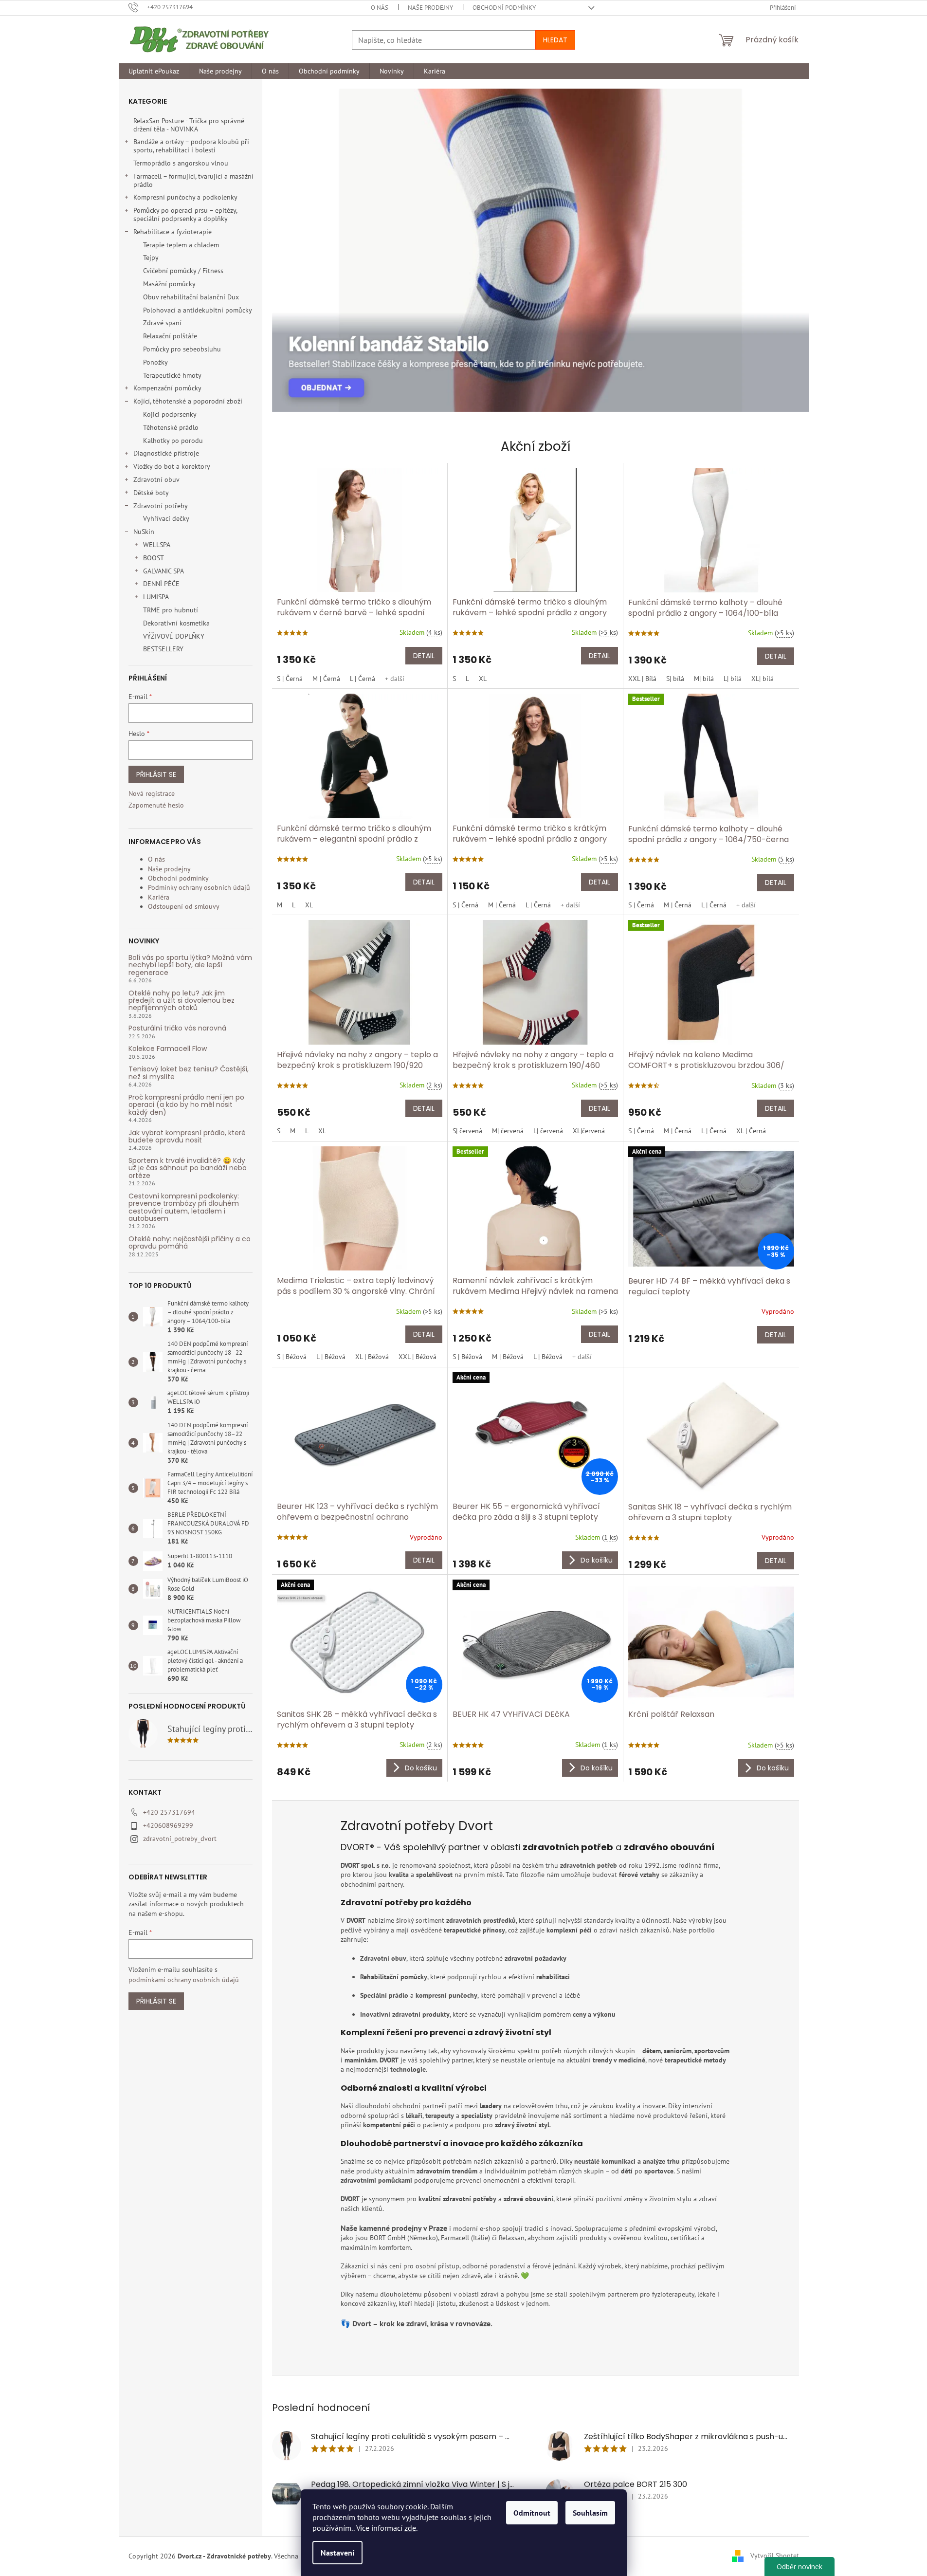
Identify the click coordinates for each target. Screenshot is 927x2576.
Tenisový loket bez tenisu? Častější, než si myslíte (189, 1073)
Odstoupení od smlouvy (184, 906)
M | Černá (326, 679)
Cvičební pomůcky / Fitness (183, 271)
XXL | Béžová (418, 1357)
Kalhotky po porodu (173, 441)
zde (410, 2528)
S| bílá (675, 679)
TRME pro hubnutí (171, 610)
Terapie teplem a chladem (181, 245)
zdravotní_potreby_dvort (180, 1839)
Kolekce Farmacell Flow (168, 1049)
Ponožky (155, 362)
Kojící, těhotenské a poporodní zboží (188, 401)
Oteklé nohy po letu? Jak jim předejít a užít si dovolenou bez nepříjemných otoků (182, 1001)
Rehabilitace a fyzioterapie (173, 232)
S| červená (467, 1131)
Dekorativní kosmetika (176, 623)
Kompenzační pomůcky (167, 388)
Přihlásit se (156, 774)
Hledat (555, 40)
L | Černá (363, 679)
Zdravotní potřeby (161, 506)
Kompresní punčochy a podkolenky (185, 197)
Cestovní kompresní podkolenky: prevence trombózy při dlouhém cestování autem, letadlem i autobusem (184, 1208)
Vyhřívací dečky (166, 518)
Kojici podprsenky (170, 414)
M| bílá (704, 679)
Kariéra (159, 897)
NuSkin (144, 532)
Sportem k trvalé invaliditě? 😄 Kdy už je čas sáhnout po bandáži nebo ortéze (188, 1168)
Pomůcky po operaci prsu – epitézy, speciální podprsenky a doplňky (185, 214)
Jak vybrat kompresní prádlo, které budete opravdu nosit (187, 1137)
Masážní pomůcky (169, 284)
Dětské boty (151, 493)
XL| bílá (763, 679)
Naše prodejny (430, 8)
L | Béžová (331, 1357)
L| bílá (733, 679)
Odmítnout (532, 2513)
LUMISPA (156, 597)
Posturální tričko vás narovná (177, 1028)
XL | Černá (751, 1131)
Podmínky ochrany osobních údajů (199, 887)
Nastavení (337, 2553)
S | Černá (290, 679)
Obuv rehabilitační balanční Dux (191, 297)
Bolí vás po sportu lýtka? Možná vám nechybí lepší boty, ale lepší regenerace (190, 965)
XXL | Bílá (642, 679)
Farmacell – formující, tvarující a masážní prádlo (193, 180)
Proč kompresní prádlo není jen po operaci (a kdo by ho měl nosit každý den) (186, 1105)
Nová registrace (152, 793)
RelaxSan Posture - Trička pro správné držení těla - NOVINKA (189, 125)
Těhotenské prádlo (171, 427)
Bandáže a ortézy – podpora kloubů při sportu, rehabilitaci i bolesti (191, 146)
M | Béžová (508, 1357)
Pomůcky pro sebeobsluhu (182, 349)
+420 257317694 (169, 1812)
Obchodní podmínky (504, 8)
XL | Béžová (372, 1357)
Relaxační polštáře (170, 336)
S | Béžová (292, 1357)
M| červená (508, 1131)
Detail (424, 656)
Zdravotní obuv (156, 479)
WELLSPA (157, 545)
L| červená (548, 1131)
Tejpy (151, 258)
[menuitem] (154, 71)
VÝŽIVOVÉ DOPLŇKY (174, 636)
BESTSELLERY (163, 649)
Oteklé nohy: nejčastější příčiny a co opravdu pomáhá (190, 1243)
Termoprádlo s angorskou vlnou (181, 163)
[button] (289, 250)
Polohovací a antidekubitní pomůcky (198, 310)
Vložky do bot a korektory (172, 466)
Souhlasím (590, 2513)
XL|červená (589, 1131)
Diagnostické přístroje (166, 453)
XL (483, 679)
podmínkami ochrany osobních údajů (184, 1980)
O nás (380, 8)
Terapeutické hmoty (172, 375)
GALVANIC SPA (164, 571)
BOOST (154, 558)
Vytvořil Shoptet (775, 2556)
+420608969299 (168, 1825)
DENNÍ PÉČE (161, 584)
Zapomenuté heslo (156, 805)
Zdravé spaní (162, 323)
